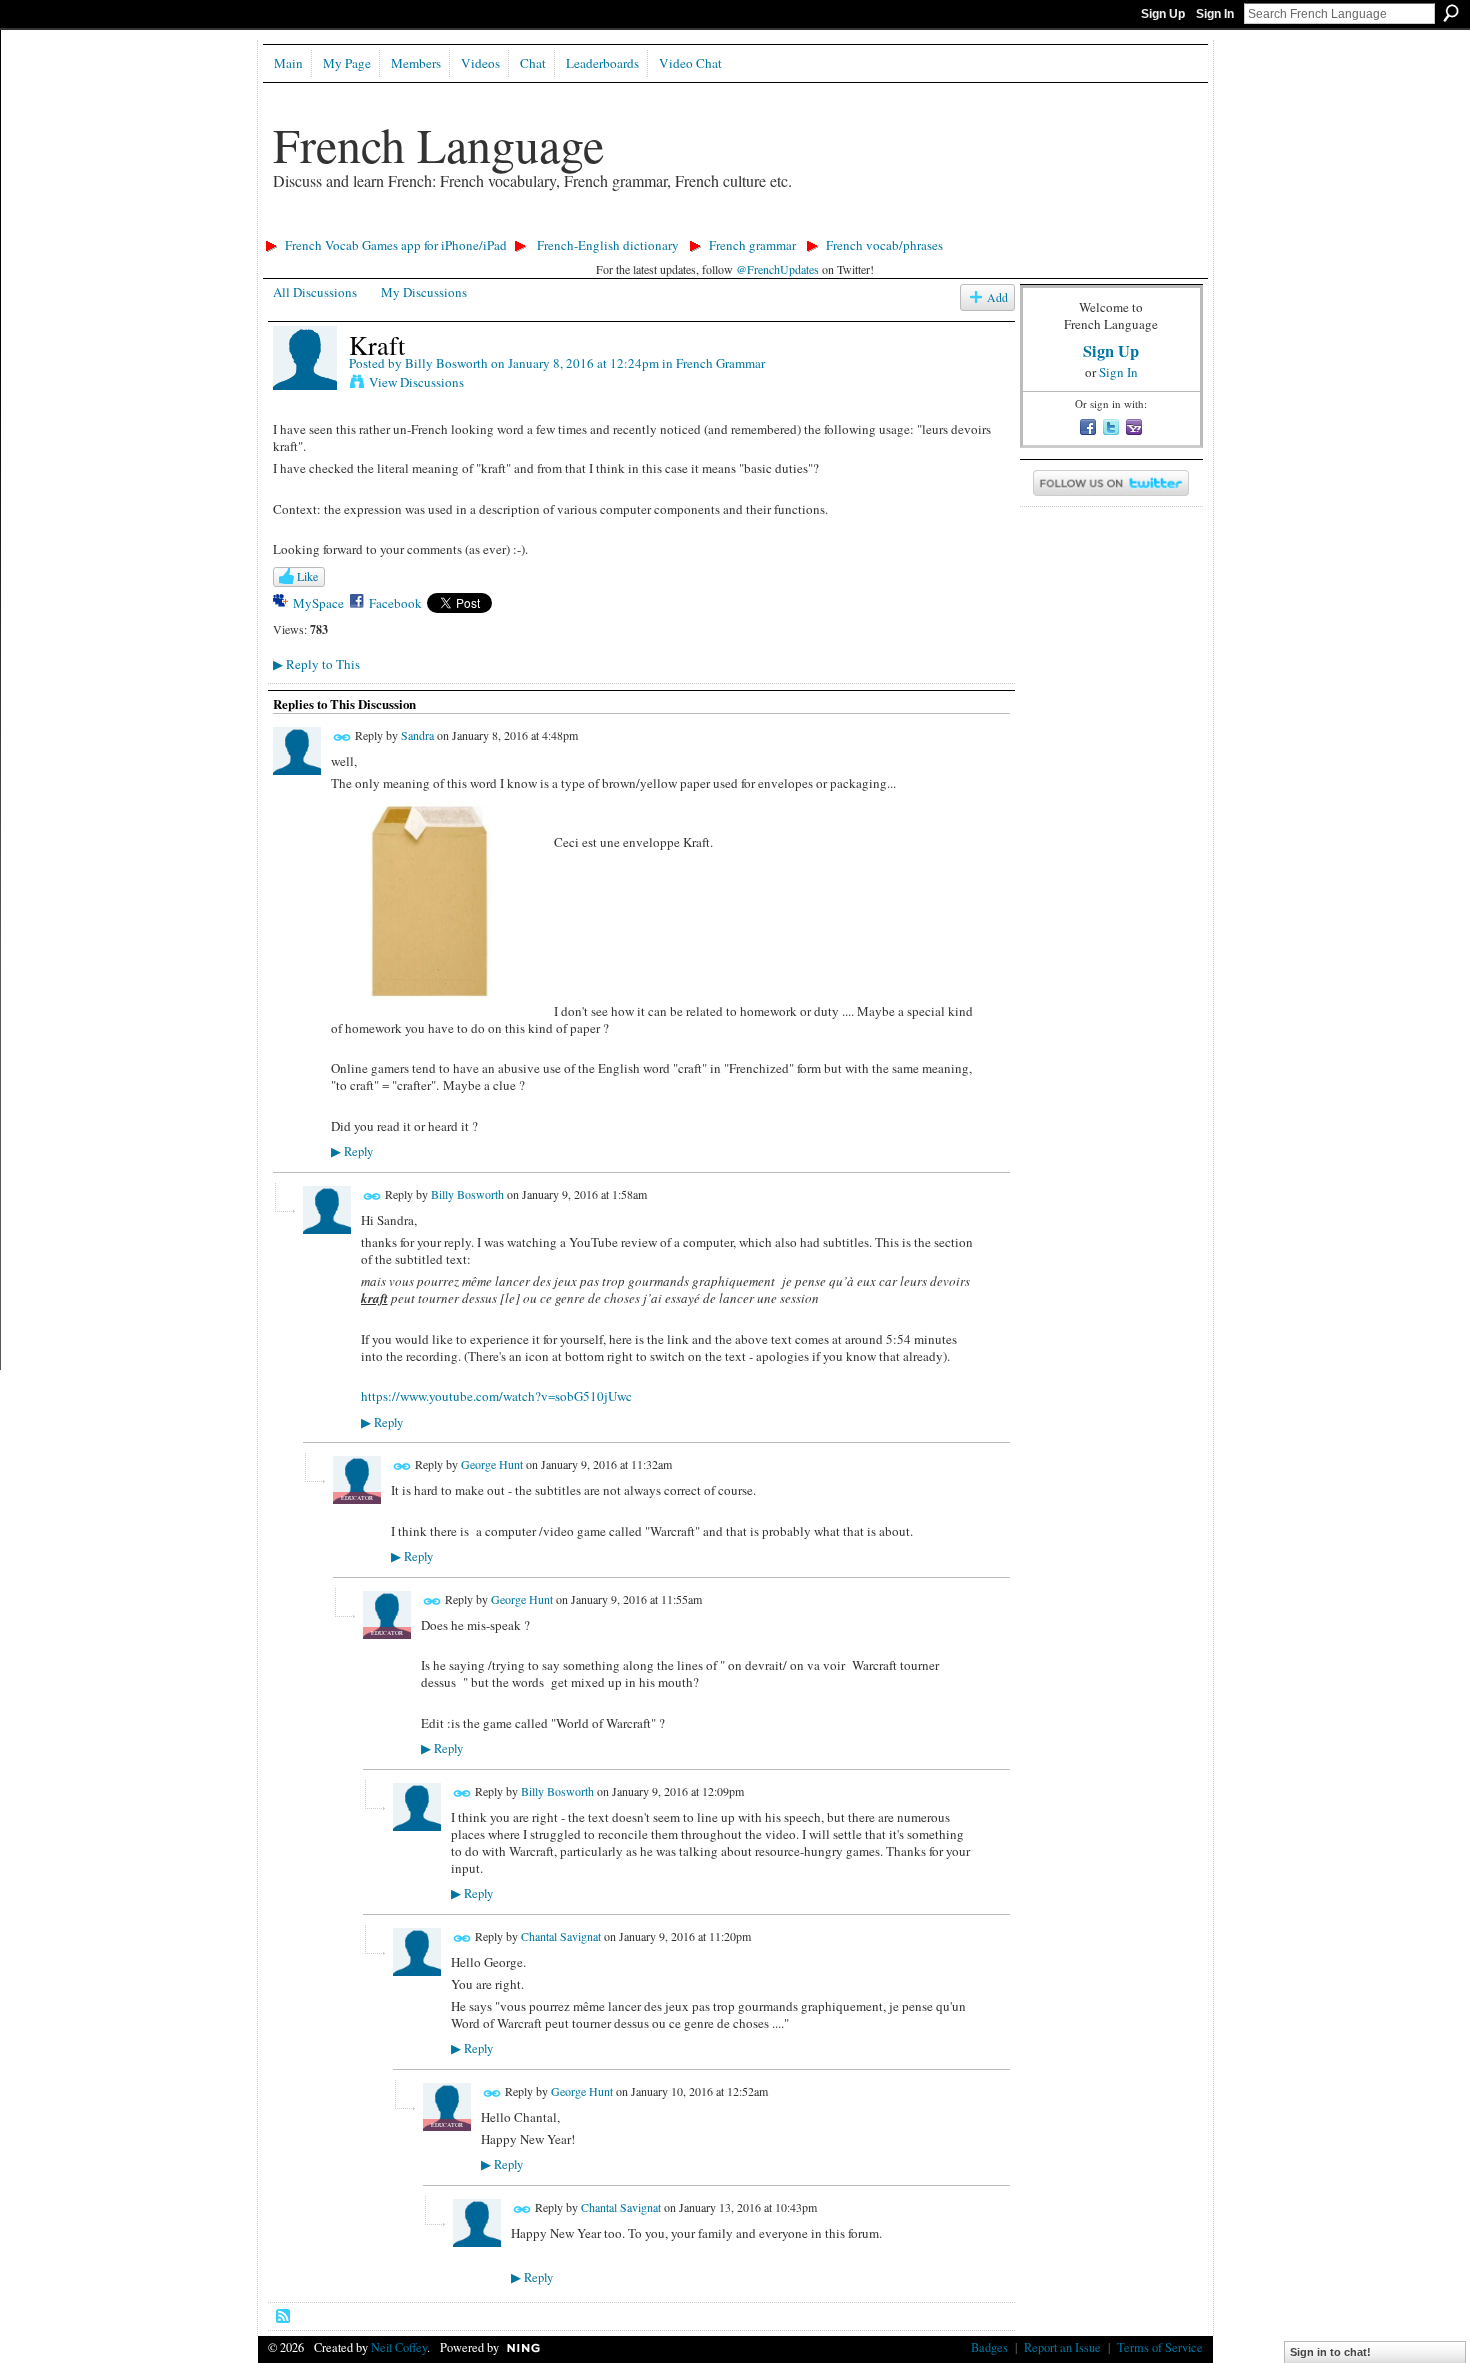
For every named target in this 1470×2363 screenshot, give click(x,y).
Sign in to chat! (1330, 2352)
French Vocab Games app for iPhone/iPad (396, 245)
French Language (438, 144)
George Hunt (492, 1464)
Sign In (1215, 14)
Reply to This (316, 664)
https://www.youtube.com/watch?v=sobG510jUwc (496, 1396)
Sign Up (1163, 14)
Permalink (342, 737)
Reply (352, 1151)
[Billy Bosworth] (305, 386)
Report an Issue (1062, 2347)
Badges (989, 2347)
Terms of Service (1160, 2347)
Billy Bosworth (446, 363)
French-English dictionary (608, 245)
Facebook (395, 603)
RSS (284, 2317)
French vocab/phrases (884, 245)
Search (1451, 13)
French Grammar (720, 363)
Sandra (417, 735)
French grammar (752, 245)
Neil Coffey (399, 2347)
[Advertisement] (622, 225)
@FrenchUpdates (777, 269)
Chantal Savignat (561, 1936)
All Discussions (315, 292)
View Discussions (416, 382)
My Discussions (424, 292)
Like (307, 576)
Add (997, 297)
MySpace (318, 603)
